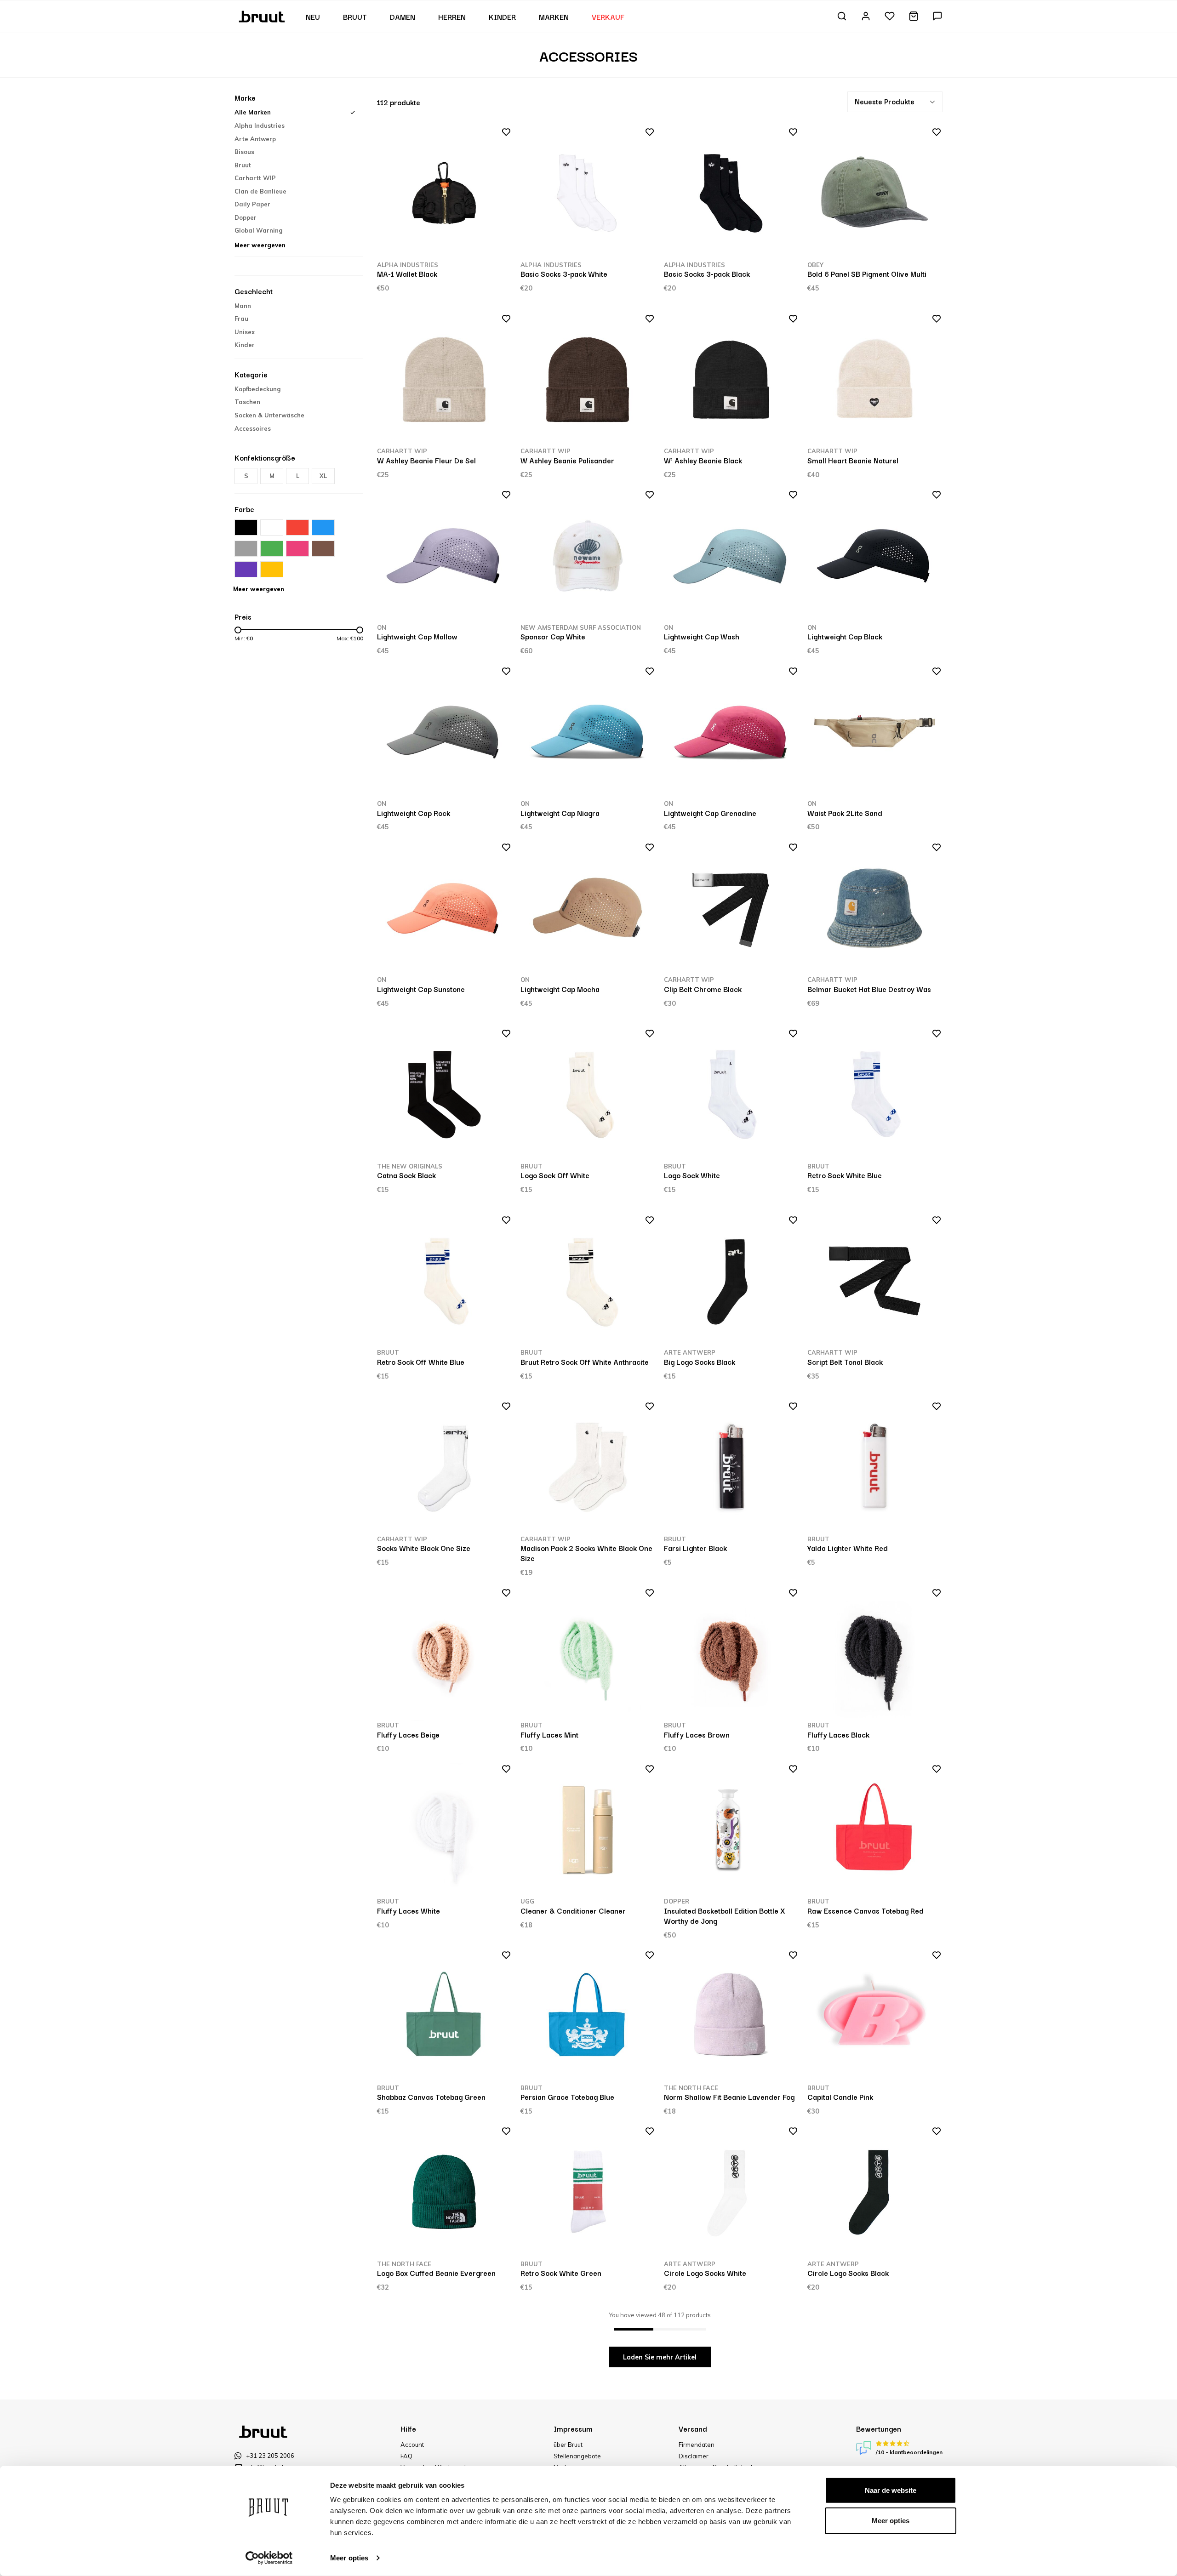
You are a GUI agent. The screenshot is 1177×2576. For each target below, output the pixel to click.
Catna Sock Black (406, 1175)
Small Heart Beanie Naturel (853, 460)
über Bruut (568, 2445)
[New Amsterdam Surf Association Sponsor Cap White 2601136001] (588, 556)
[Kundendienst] (937, 17)
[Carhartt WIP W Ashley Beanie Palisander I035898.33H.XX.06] (588, 380)
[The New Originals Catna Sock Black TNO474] (444, 1095)
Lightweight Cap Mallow (417, 636)
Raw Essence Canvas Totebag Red (866, 1910)
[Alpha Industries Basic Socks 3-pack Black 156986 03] (731, 193)
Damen (403, 17)
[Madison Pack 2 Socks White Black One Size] (588, 1468)
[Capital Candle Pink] (875, 2016)
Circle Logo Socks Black (848, 2273)
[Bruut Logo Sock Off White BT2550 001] (588, 1095)
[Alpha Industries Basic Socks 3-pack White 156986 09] (588, 193)
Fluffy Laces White (409, 1910)
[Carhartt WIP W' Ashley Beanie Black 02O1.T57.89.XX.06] (731, 380)
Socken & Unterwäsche (269, 415)
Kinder (502, 17)
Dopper (246, 217)
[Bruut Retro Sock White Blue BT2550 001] (875, 1095)
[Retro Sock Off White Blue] (444, 1281)
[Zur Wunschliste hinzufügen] (503, 134)
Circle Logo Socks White (705, 2273)
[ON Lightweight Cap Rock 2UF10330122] (444, 732)
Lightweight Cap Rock (414, 813)
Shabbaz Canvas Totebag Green (431, 2097)
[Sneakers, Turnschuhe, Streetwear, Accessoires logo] (263, 16)
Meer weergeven (260, 245)
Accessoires (253, 428)
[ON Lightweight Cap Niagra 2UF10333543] (588, 732)
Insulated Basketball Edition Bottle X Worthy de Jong (724, 1915)
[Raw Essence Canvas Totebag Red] (875, 1830)
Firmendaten (697, 2445)
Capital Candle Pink (840, 2097)
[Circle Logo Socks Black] (875, 2192)
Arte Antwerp (255, 139)
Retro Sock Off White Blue (421, 1362)
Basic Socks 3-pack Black (707, 274)
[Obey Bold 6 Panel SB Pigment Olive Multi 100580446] (875, 193)
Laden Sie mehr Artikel (660, 2357)
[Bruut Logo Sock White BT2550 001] (731, 1095)
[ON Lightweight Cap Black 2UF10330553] (875, 556)
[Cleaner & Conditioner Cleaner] (588, 1830)
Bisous (244, 152)
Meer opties (349, 2558)
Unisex (245, 332)
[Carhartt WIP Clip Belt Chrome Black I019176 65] (731, 909)
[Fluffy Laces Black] (875, 1654)
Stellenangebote (577, 2456)
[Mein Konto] (866, 17)
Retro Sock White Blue (845, 1175)
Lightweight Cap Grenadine (710, 813)
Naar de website (891, 2490)
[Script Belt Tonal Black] (875, 1281)
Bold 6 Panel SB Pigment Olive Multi (867, 274)
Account (412, 2445)
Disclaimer (694, 2456)
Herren (452, 17)
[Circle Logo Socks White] (731, 2192)
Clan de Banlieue (260, 191)
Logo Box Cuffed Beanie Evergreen (436, 2273)
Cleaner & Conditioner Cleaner (573, 1910)
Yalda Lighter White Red (848, 1548)
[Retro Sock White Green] (588, 2192)
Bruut (355, 17)
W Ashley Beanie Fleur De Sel (426, 460)
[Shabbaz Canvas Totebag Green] (444, 2016)
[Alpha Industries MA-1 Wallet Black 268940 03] (444, 193)
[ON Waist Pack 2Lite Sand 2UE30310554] (875, 732)
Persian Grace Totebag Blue (567, 2097)
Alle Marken (253, 112)
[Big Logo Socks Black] (731, 1281)
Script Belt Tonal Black (845, 1362)
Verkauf (608, 17)
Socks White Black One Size (424, 1548)
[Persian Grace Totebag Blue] (588, 2016)
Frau (241, 319)
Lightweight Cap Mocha (560, 989)
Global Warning (258, 230)
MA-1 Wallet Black (407, 274)
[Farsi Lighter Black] (731, 1468)
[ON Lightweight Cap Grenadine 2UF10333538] (731, 732)
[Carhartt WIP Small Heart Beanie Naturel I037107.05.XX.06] (875, 380)
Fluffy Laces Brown (697, 1734)
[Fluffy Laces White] (444, 1830)
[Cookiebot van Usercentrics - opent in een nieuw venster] (269, 2558)
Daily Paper (252, 204)
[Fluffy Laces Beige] (444, 1654)
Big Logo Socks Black (700, 1362)
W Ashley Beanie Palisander (567, 460)
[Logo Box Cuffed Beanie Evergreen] (444, 2192)
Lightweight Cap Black (845, 636)
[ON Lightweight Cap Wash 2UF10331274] (731, 556)
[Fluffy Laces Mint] (588, 1654)
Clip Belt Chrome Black (703, 989)
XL (323, 476)
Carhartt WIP (255, 178)
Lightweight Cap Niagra (560, 813)
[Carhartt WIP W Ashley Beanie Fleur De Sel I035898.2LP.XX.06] (444, 380)
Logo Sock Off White (555, 1175)
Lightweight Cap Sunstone (421, 989)
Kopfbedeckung (257, 389)
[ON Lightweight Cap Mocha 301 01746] (588, 909)
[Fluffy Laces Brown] (731, 1654)
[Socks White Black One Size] (444, 1468)
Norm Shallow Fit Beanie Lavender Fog (729, 2097)
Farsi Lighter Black (695, 1548)
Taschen (247, 402)
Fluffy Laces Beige (408, 1734)
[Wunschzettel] (890, 17)
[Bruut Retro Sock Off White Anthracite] (588, 1281)
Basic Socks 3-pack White (564, 274)
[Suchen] (842, 17)
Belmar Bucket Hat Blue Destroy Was (869, 989)
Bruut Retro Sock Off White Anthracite (585, 1362)
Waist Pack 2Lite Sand (845, 813)
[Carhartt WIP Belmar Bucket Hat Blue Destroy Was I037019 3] (875, 909)
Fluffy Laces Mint (549, 1734)
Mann (243, 306)
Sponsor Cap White (553, 636)
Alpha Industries (260, 125)
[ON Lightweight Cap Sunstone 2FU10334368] (444, 909)
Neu (313, 17)
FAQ (406, 2456)
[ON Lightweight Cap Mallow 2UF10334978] (444, 556)
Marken (554, 17)
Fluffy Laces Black (838, 1734)
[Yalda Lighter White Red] (875, 1468)
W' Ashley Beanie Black (703, 460)
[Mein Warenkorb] (914, 17)
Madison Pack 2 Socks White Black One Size (586, 1553)
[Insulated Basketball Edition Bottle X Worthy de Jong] (731, 1830)
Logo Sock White (692, 1175)
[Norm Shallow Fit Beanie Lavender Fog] (731, 2016)
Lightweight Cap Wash (702, 636)
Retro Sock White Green (561, 2273)
